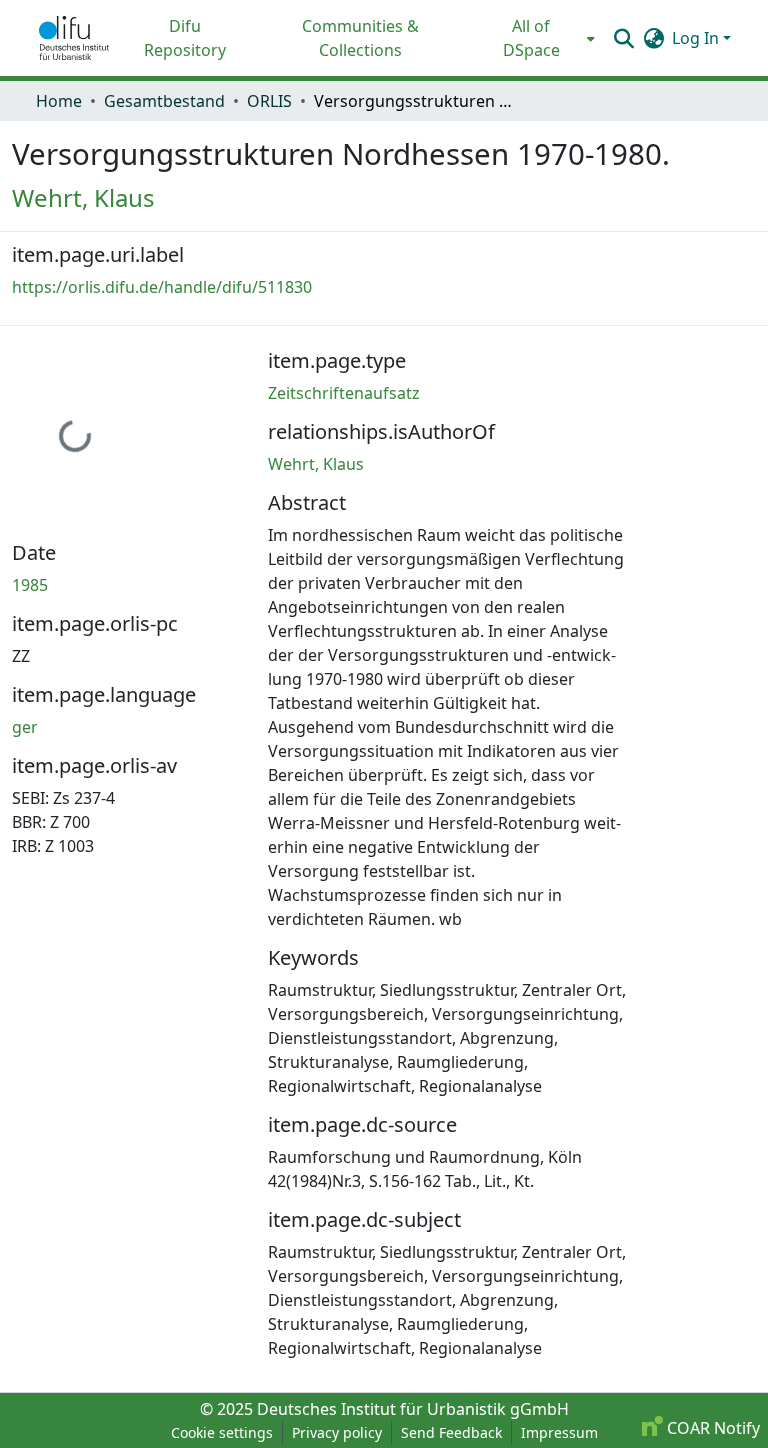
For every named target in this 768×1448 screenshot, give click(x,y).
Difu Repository (185, 38)
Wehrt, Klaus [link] (83, 197)
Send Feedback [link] (451, 1432)
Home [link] (59, 101)
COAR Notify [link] (711, 1428)
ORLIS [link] (269, 101)
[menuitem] (537, 38)
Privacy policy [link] (337, 1432)
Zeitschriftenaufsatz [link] (344, 393)
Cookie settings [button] (222, 1432)
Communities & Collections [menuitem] (360, 38)
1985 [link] (30, 585)
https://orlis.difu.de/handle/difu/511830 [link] (162, 287)
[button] (74, 38)
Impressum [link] (559, 1432)
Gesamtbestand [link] (164, 101)
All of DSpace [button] (531, 38)
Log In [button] (697, 38)
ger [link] (25, 727)
